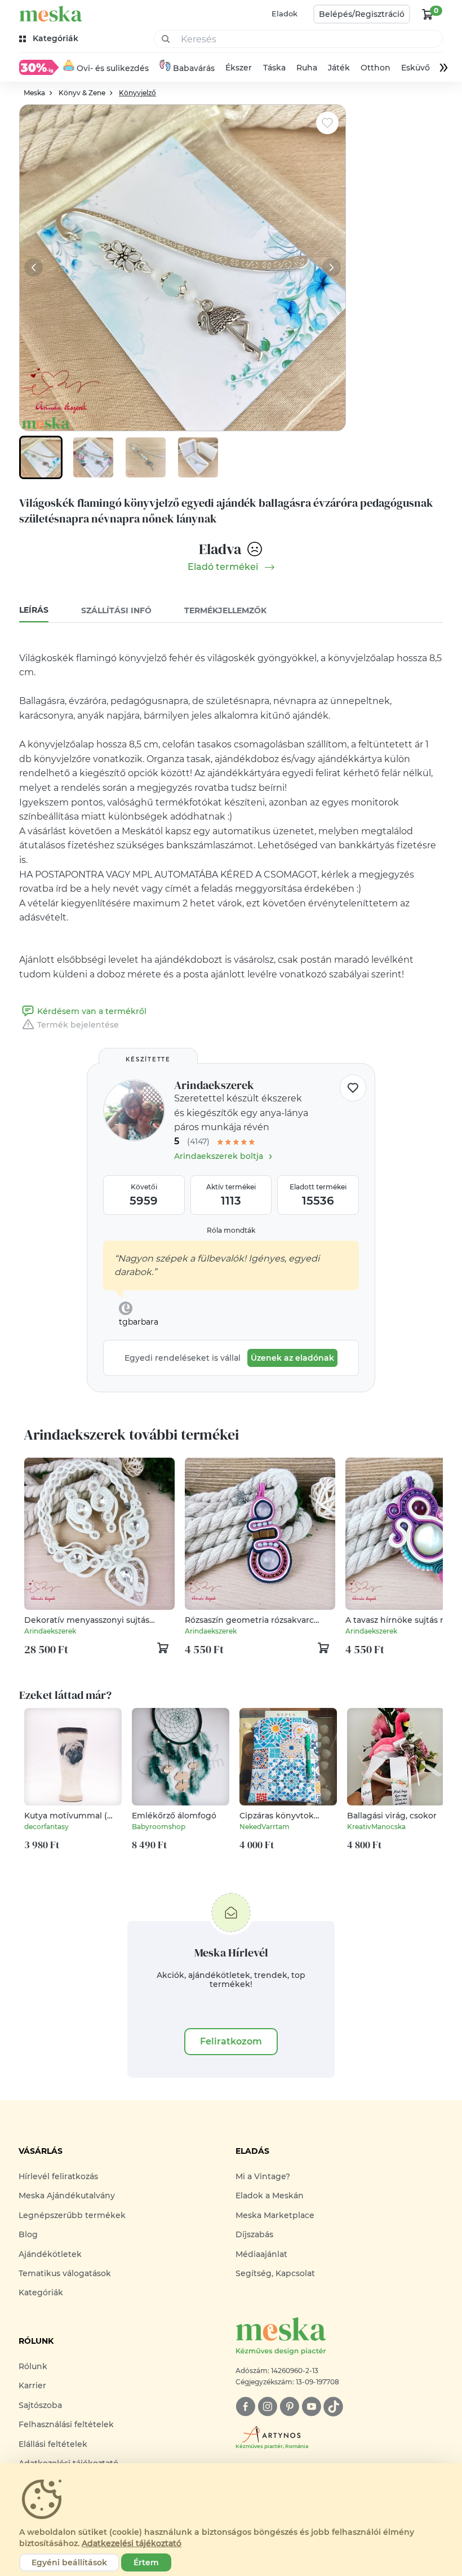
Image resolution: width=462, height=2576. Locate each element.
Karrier (32, 2385)
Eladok (285, 14)
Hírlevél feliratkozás (58, 2176)
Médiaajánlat (261, 2254)
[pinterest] (289, 2407)
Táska (274, 68)
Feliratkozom (231, 2041)
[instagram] (267, 2407)
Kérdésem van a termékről (92, 1011)
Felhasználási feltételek (66, 2424)
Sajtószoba (40, 2405)
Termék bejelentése (78, 1025)
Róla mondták (231, 1230)
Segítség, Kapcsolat (275, 2273)
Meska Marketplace (275, 2215)
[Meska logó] (51, 14)
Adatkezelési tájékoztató (132, 2543)
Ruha (307, 68)
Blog (28, 2234)
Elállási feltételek (53, 2444)
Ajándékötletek (50, 2254)
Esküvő (416, 68)
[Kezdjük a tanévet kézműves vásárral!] (39, 67)
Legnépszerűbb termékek (72, 2215)
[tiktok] (333, 2407)
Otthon (376, 68)
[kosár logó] (428, 14)
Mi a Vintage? (263, 2176)
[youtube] (311, 2407)
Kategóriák (41, 2292)
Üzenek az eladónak (292, 1358)
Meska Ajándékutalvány (67, 2196)
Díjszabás (254, 2234)
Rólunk (33, 2366)
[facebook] (245, 2407)
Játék (339, 68)
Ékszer (239, 68)
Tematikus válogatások (65, 2273)
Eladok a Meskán (270, 2196)
